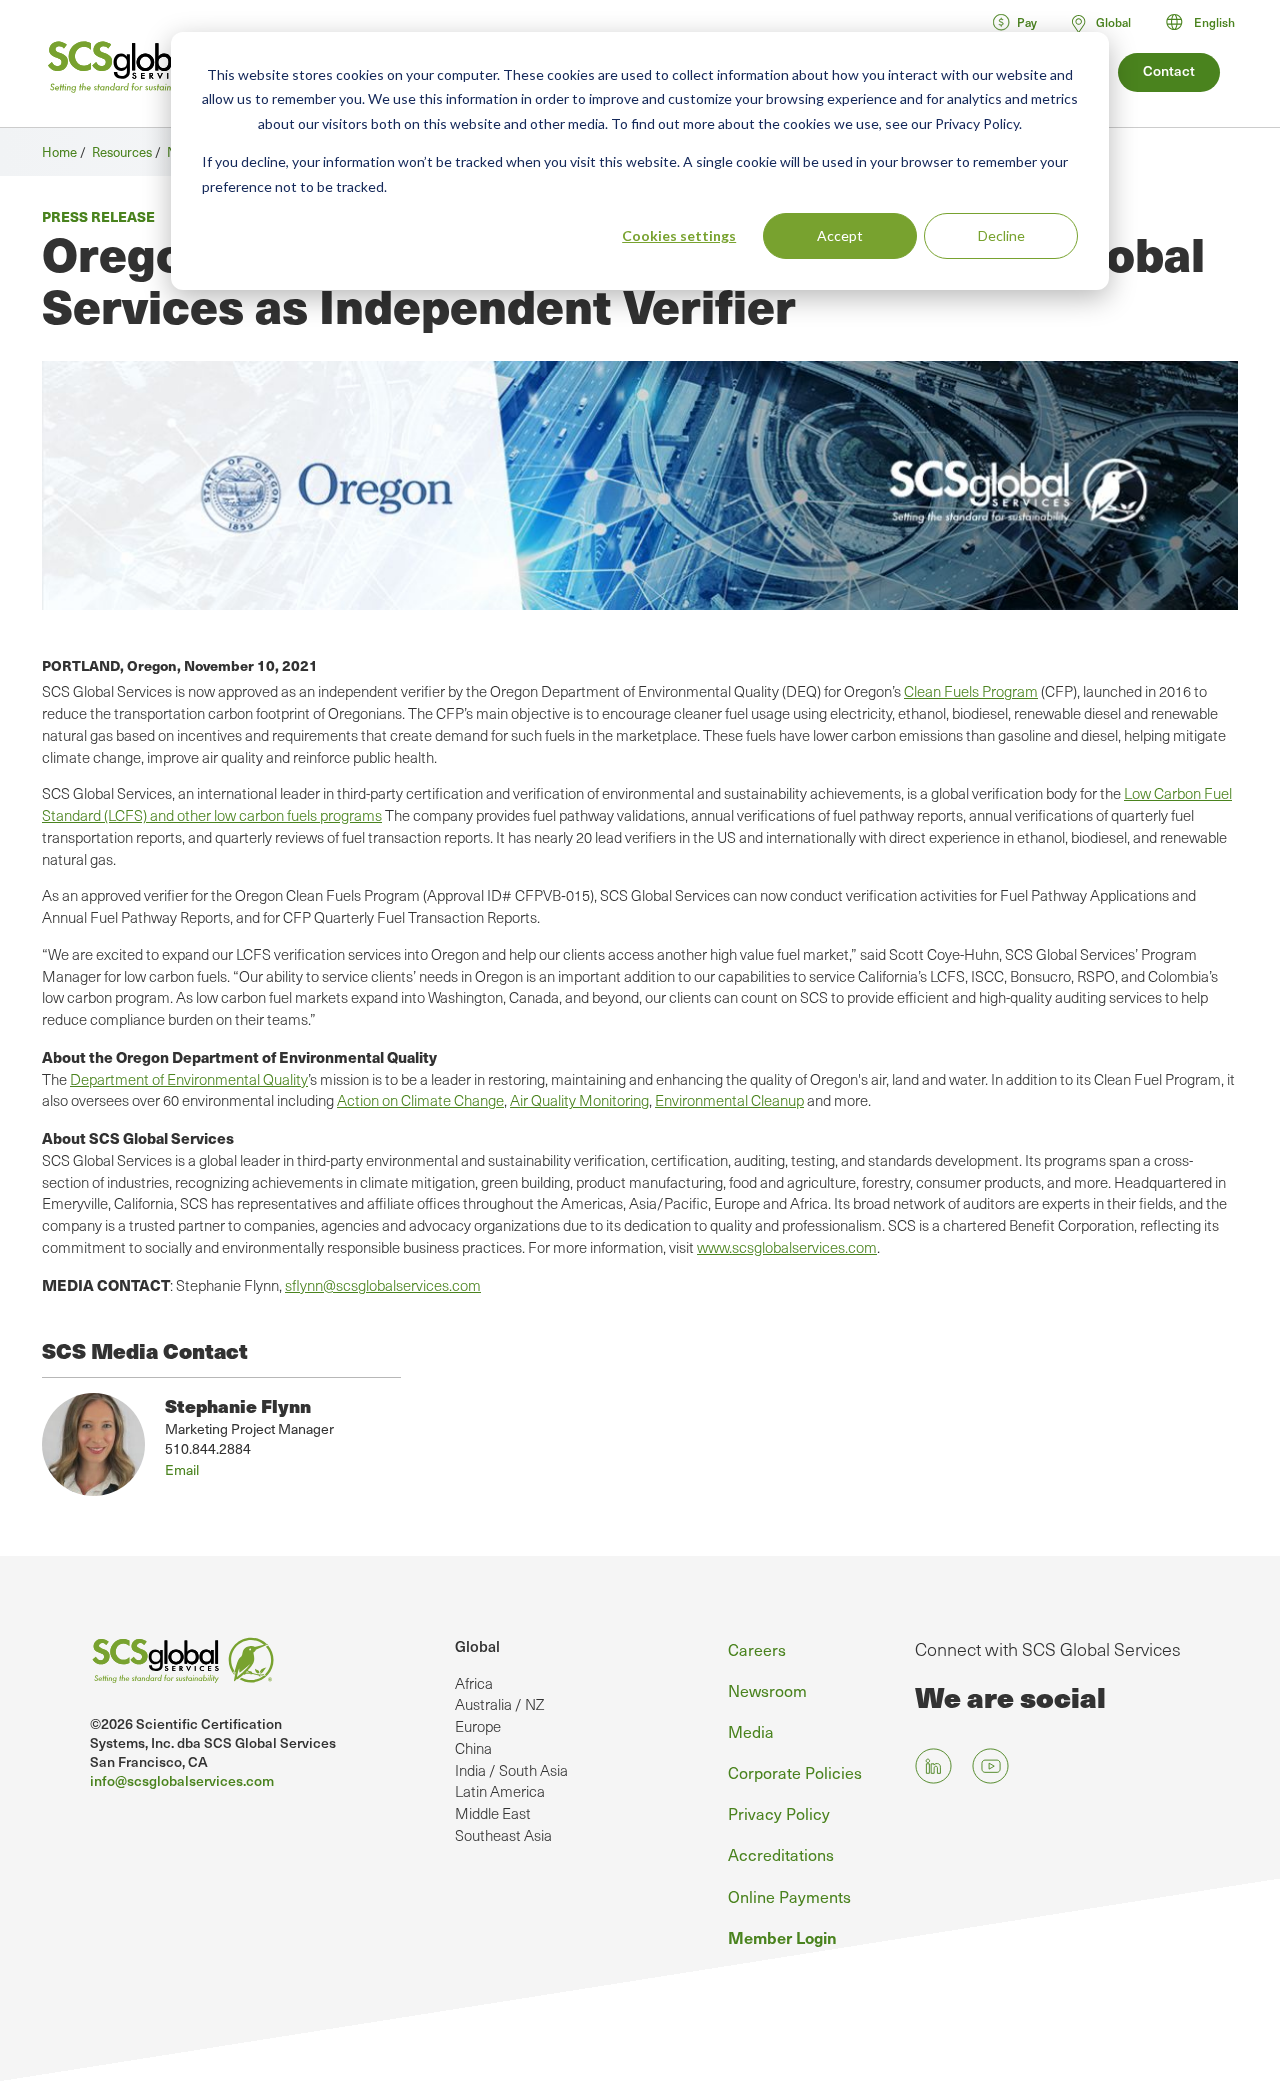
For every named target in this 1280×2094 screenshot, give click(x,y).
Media (751, 1731)
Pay (1027, 22)
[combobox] (1209, 22)
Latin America (500, 1791)
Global (477, 1646)
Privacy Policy (779, 1813)
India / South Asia (511, 1770)
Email (182, 1469)
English (1214, 22)
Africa (474, 1683)
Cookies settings (679, 235)
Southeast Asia (503, 1835)
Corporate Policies (795, 1772)
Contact (1169, 70)
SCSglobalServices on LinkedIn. (933, 1766)
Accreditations (781, 1854)
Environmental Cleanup (729, 1100)
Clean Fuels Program (971, 691)
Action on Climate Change (420, 1100)
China (473, 1748)
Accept (840, 235)
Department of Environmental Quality (189, 1079)
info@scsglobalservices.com (182, 1780)
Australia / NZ (499, 1704)
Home (59, 151)
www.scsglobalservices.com (787, 1247)
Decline (1001, 235)
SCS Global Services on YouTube (990, 1766)
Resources (122, 151)
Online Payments (789, 1896)
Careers (757, 1649)
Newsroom (767, 1690)
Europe (478, 1726)
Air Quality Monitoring (579, 1100)
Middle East (493, 1813)
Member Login (782, 1937)
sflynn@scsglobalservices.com (383, 1285)
